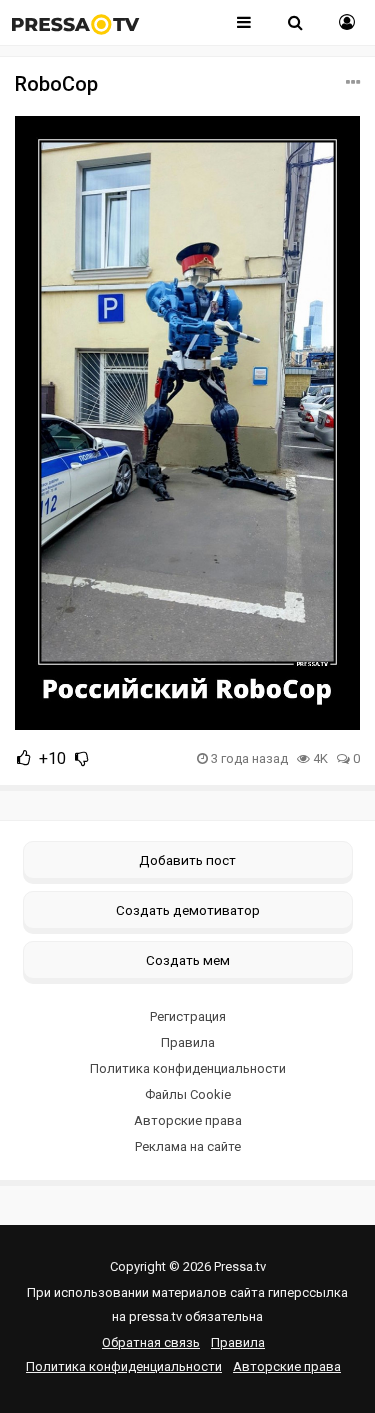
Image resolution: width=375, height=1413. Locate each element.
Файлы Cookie (188, 1094)
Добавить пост (187, 860)
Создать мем (188, 960)
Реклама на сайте (188, 1146)
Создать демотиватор (188, 910)
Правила (188, 1042)
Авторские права (188, 1120)
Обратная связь (151, 1342)
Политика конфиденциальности (188, 1068)
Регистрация (188, 1016)
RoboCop (56, 84)
